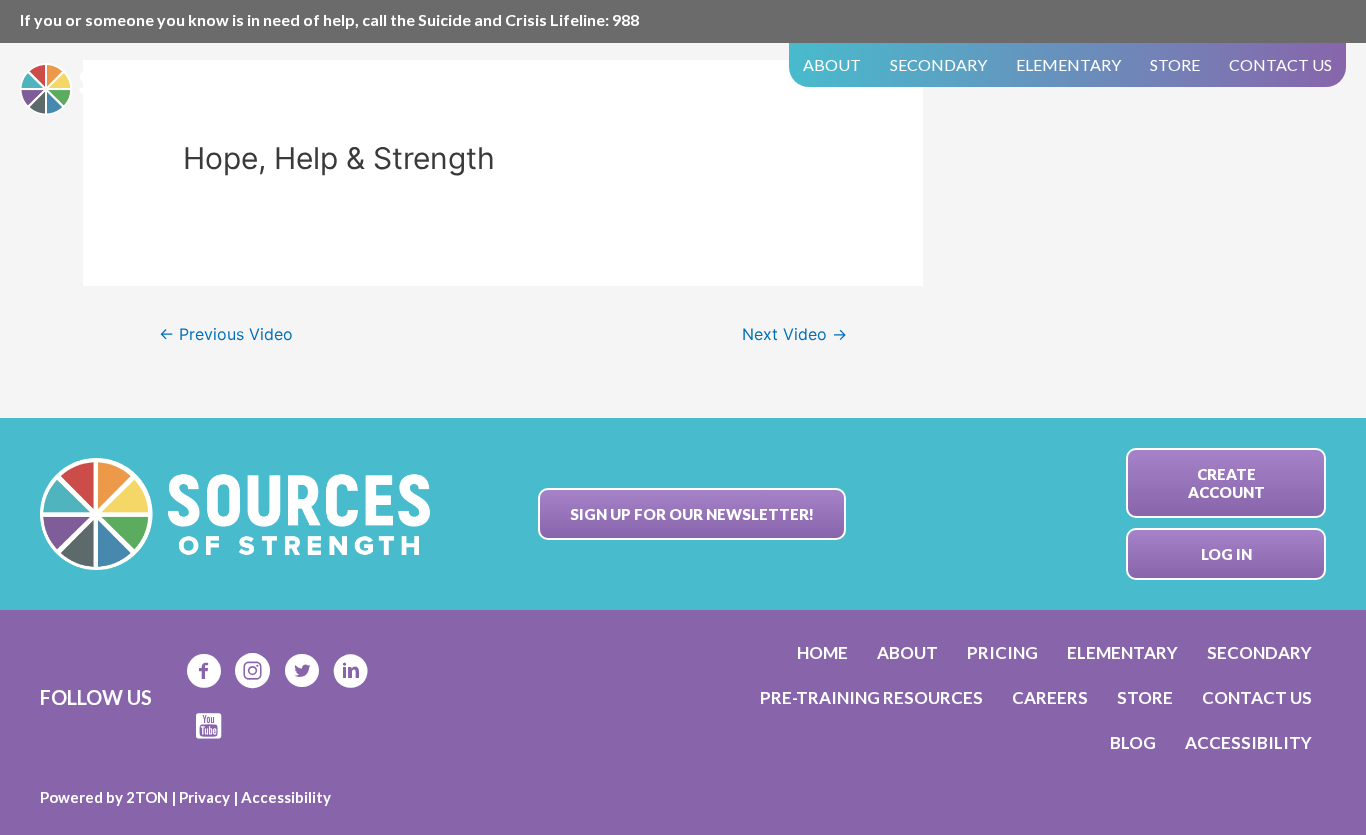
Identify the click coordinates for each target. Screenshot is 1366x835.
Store (1175, 64)
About (832, 64)
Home (822, 652)
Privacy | (210, 797)
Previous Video (226, 334)
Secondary (938, 64)
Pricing (1002, 652)
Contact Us (1280, 64)
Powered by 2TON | (109, 797)
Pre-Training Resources (871, 697)
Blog (1133, 742)
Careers (1050, 697)
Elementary (1068, 64)
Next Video (794, 334)
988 (625, 19)
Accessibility (1248, 742)
